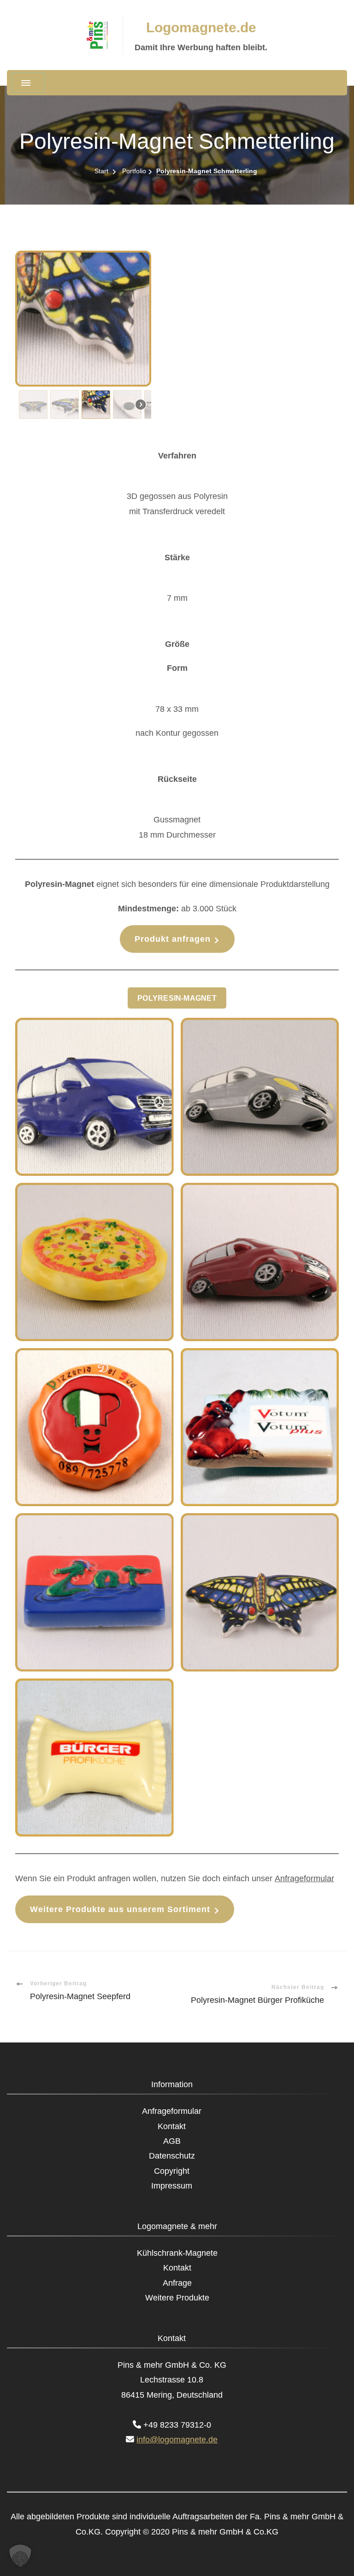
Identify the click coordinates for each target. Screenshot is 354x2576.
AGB (172, 2141)
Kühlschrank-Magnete (177, 2253)
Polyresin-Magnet (177, 998)
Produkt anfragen (173, 939)
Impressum (172, 2186)
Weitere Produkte (177, 2298)
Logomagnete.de (201, 27)
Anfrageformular (304, 1878)
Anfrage (177, 2283)
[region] (177, 337)
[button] (33, 405)
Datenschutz (172, 2156)
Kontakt (172, 2126)
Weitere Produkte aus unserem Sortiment (120, 1909)
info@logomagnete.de (177, 2440)
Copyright (172, 2171)
